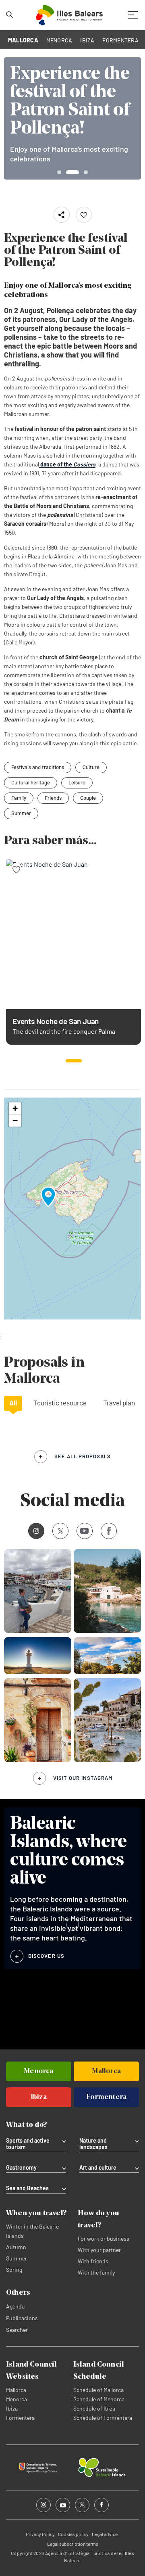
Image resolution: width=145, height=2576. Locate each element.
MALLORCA (23, 40)
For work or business (104, 2238)
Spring (14, 2270)
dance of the (67, 464)
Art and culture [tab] (98, 2168)
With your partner (99, 2250)
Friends (53, 798)
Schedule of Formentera (103, 2418)
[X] (60, 1531)
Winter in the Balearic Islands (32, 2231)
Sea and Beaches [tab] (27, 2188)
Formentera (20, 2418)
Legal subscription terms (73, 2544)
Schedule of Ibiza (94, 2408)
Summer (21, 813)
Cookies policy (73, 2534)
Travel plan (119, 1403)
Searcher (17, 2330)
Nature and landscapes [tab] (93, 2144)
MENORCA (59, 40)
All (13, 1403)
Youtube (85, 1531)
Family (19, 798)
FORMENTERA (120, 40)
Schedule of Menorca (99, 2399)
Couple (88, 798)
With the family (96, 2272)
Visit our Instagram (83, 1778)
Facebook (109, 1531)
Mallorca (16, 2390)
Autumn (16, 2247)
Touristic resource (60, 1403)
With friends (93, 2261)
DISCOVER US (46, 1956)
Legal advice (105, 2534)
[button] (74, 1061)
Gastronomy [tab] (21, 2168)
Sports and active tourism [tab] (28, 2144)
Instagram (36, 1531)
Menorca (17, 2399)
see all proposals (83, 1456)
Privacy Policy (40, 2534)
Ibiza (12, 2408)
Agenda (15, 2306)
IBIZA (87, 40)
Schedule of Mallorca (98, 2390)
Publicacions (22, 2318)
